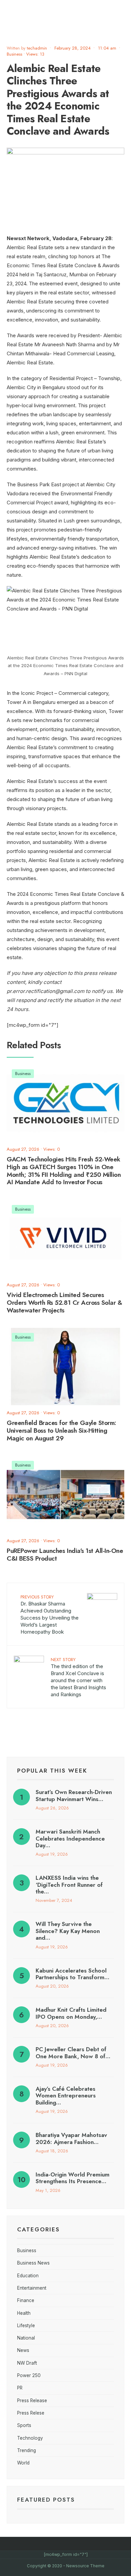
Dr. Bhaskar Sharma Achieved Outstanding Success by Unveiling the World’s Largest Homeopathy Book (50, 1614)
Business (14, 54)
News (23, 2350)
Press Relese (31, 2413)
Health (24, 2313)
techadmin (37, 48)
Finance (26, 2300)
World (23, 2463)
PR (20, 2388)
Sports (24, 2425)
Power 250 (29, 2375)
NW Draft (27, 2363)
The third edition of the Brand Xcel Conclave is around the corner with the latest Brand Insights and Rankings (78, 1677)
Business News (33, 2263)
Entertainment (32, 2288)
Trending (27, 2450)
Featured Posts (46, 2500)
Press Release (32, 2401)
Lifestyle (26, 2325)
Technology (30, 2438)
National (26, 2338)
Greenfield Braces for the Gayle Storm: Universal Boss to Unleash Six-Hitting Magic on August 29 (61, 1430)
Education (28, 2276)
